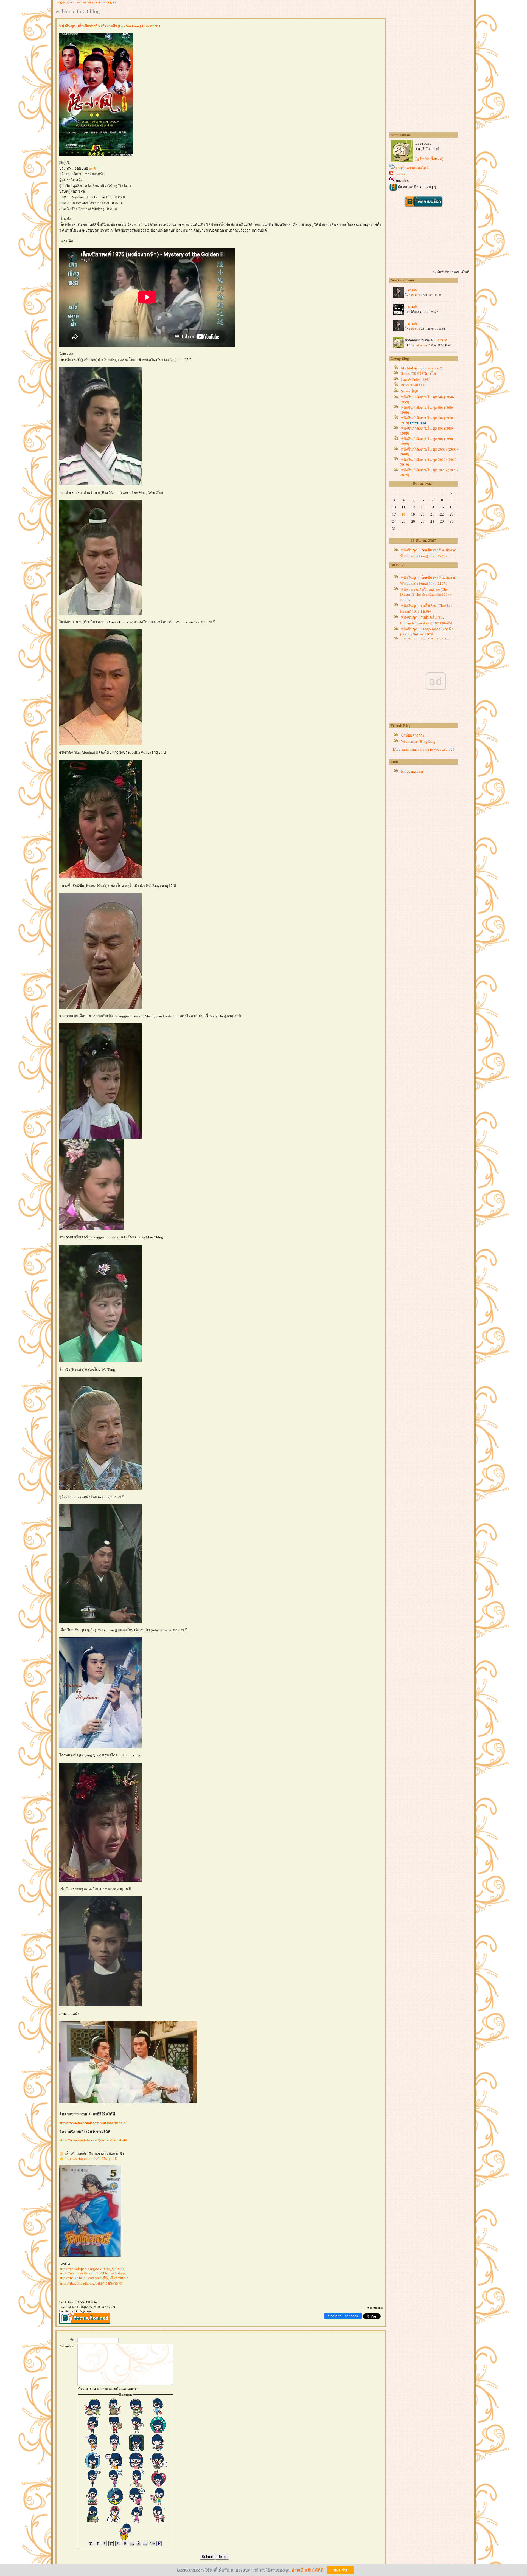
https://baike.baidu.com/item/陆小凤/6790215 (94, 2278)
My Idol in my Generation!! (421, 368)
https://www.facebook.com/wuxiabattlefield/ (93, 2123)
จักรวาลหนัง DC (414, 385)
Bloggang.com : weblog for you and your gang (86, 2)
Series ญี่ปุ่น (410, 391)
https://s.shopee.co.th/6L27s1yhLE (91, 2159)
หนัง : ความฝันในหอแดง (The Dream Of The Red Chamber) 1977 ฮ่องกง (426, 595)
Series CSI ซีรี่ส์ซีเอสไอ (418, 374)
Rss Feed (401, 174)
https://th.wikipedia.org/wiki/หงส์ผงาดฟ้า (91, 2283)
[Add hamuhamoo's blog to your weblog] (423, 749)
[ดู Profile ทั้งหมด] (429, 159)
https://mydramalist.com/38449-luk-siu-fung (92, 2273)
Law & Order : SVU (415, 380)
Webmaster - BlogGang (418, 741)
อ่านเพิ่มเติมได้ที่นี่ (308, 2570)
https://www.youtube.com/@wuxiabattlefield (93, 2140)
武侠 (92, 168)
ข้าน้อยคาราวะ (413, 735)
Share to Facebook (343, 2316)
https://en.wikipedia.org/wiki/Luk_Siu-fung (92, 2269)
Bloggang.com (412, 771)
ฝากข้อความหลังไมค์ (412, 168)
